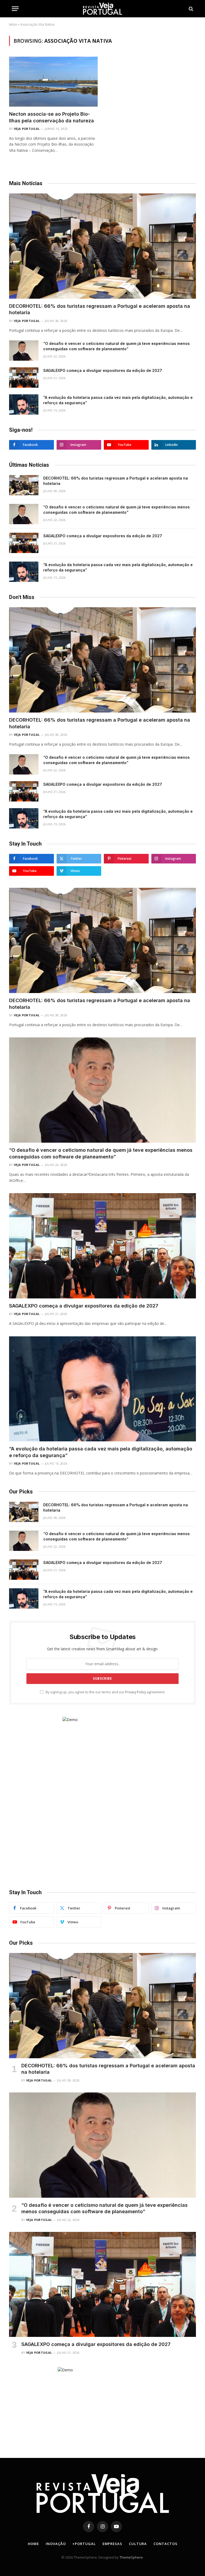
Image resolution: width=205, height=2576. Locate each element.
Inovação (56, 2544)
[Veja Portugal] (102, 9)
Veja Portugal (27, 129)
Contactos (165, 2544)
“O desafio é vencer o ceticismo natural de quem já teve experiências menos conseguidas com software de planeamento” (117, 346)
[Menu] (15, 9)
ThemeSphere (131, 2557)
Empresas (112, 2544)
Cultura (138, 2544)
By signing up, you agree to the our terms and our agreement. (105, 1692)
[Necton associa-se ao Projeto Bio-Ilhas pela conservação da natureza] (53, 82)
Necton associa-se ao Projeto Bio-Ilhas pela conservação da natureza (52, 117)
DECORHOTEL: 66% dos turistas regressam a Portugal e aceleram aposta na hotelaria (100, 309)
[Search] (190, 9)
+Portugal (84, 2544)
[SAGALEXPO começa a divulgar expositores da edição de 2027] (24, 378)
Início (13, 24)
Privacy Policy (136, 1692)
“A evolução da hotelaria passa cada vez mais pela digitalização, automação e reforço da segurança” (118, 400)
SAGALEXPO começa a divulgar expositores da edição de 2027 (103, 370)
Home (33, 2544)
